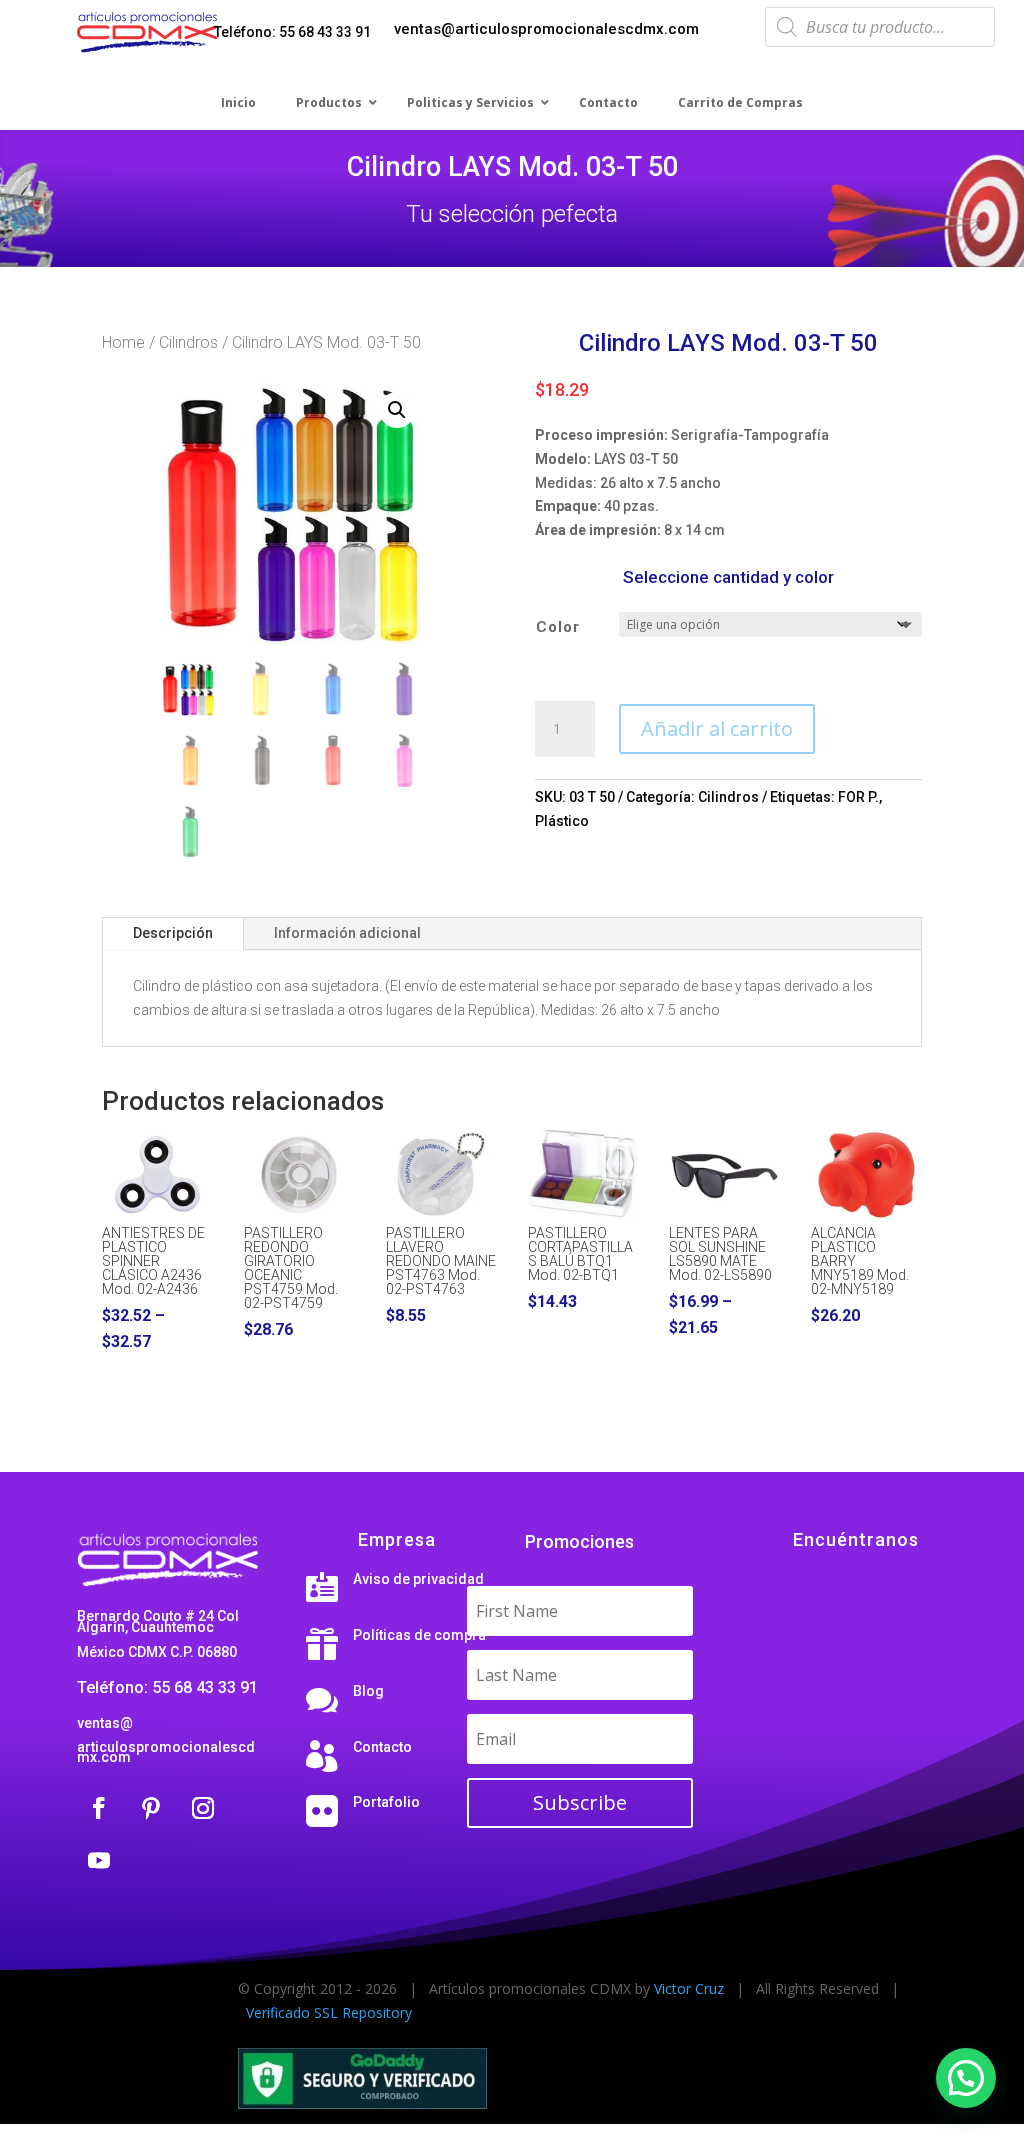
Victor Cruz (689, 1988)
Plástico (562, 821)
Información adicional (347, 933)
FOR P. (858, 797)
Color (558, 627)
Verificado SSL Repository (329, 2012)
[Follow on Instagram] (203, 1808)
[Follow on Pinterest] (151, 1808)
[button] (397, 410)
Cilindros (188, 342)
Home (123, 342)
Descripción (173, 933)
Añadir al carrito (717, 728)
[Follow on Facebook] (99, 1808)
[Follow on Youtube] (99, 1860)
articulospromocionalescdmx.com (166, 1752)
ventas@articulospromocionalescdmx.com (546, 29)
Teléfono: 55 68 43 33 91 (292, 32)
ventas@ (105, 1723)
